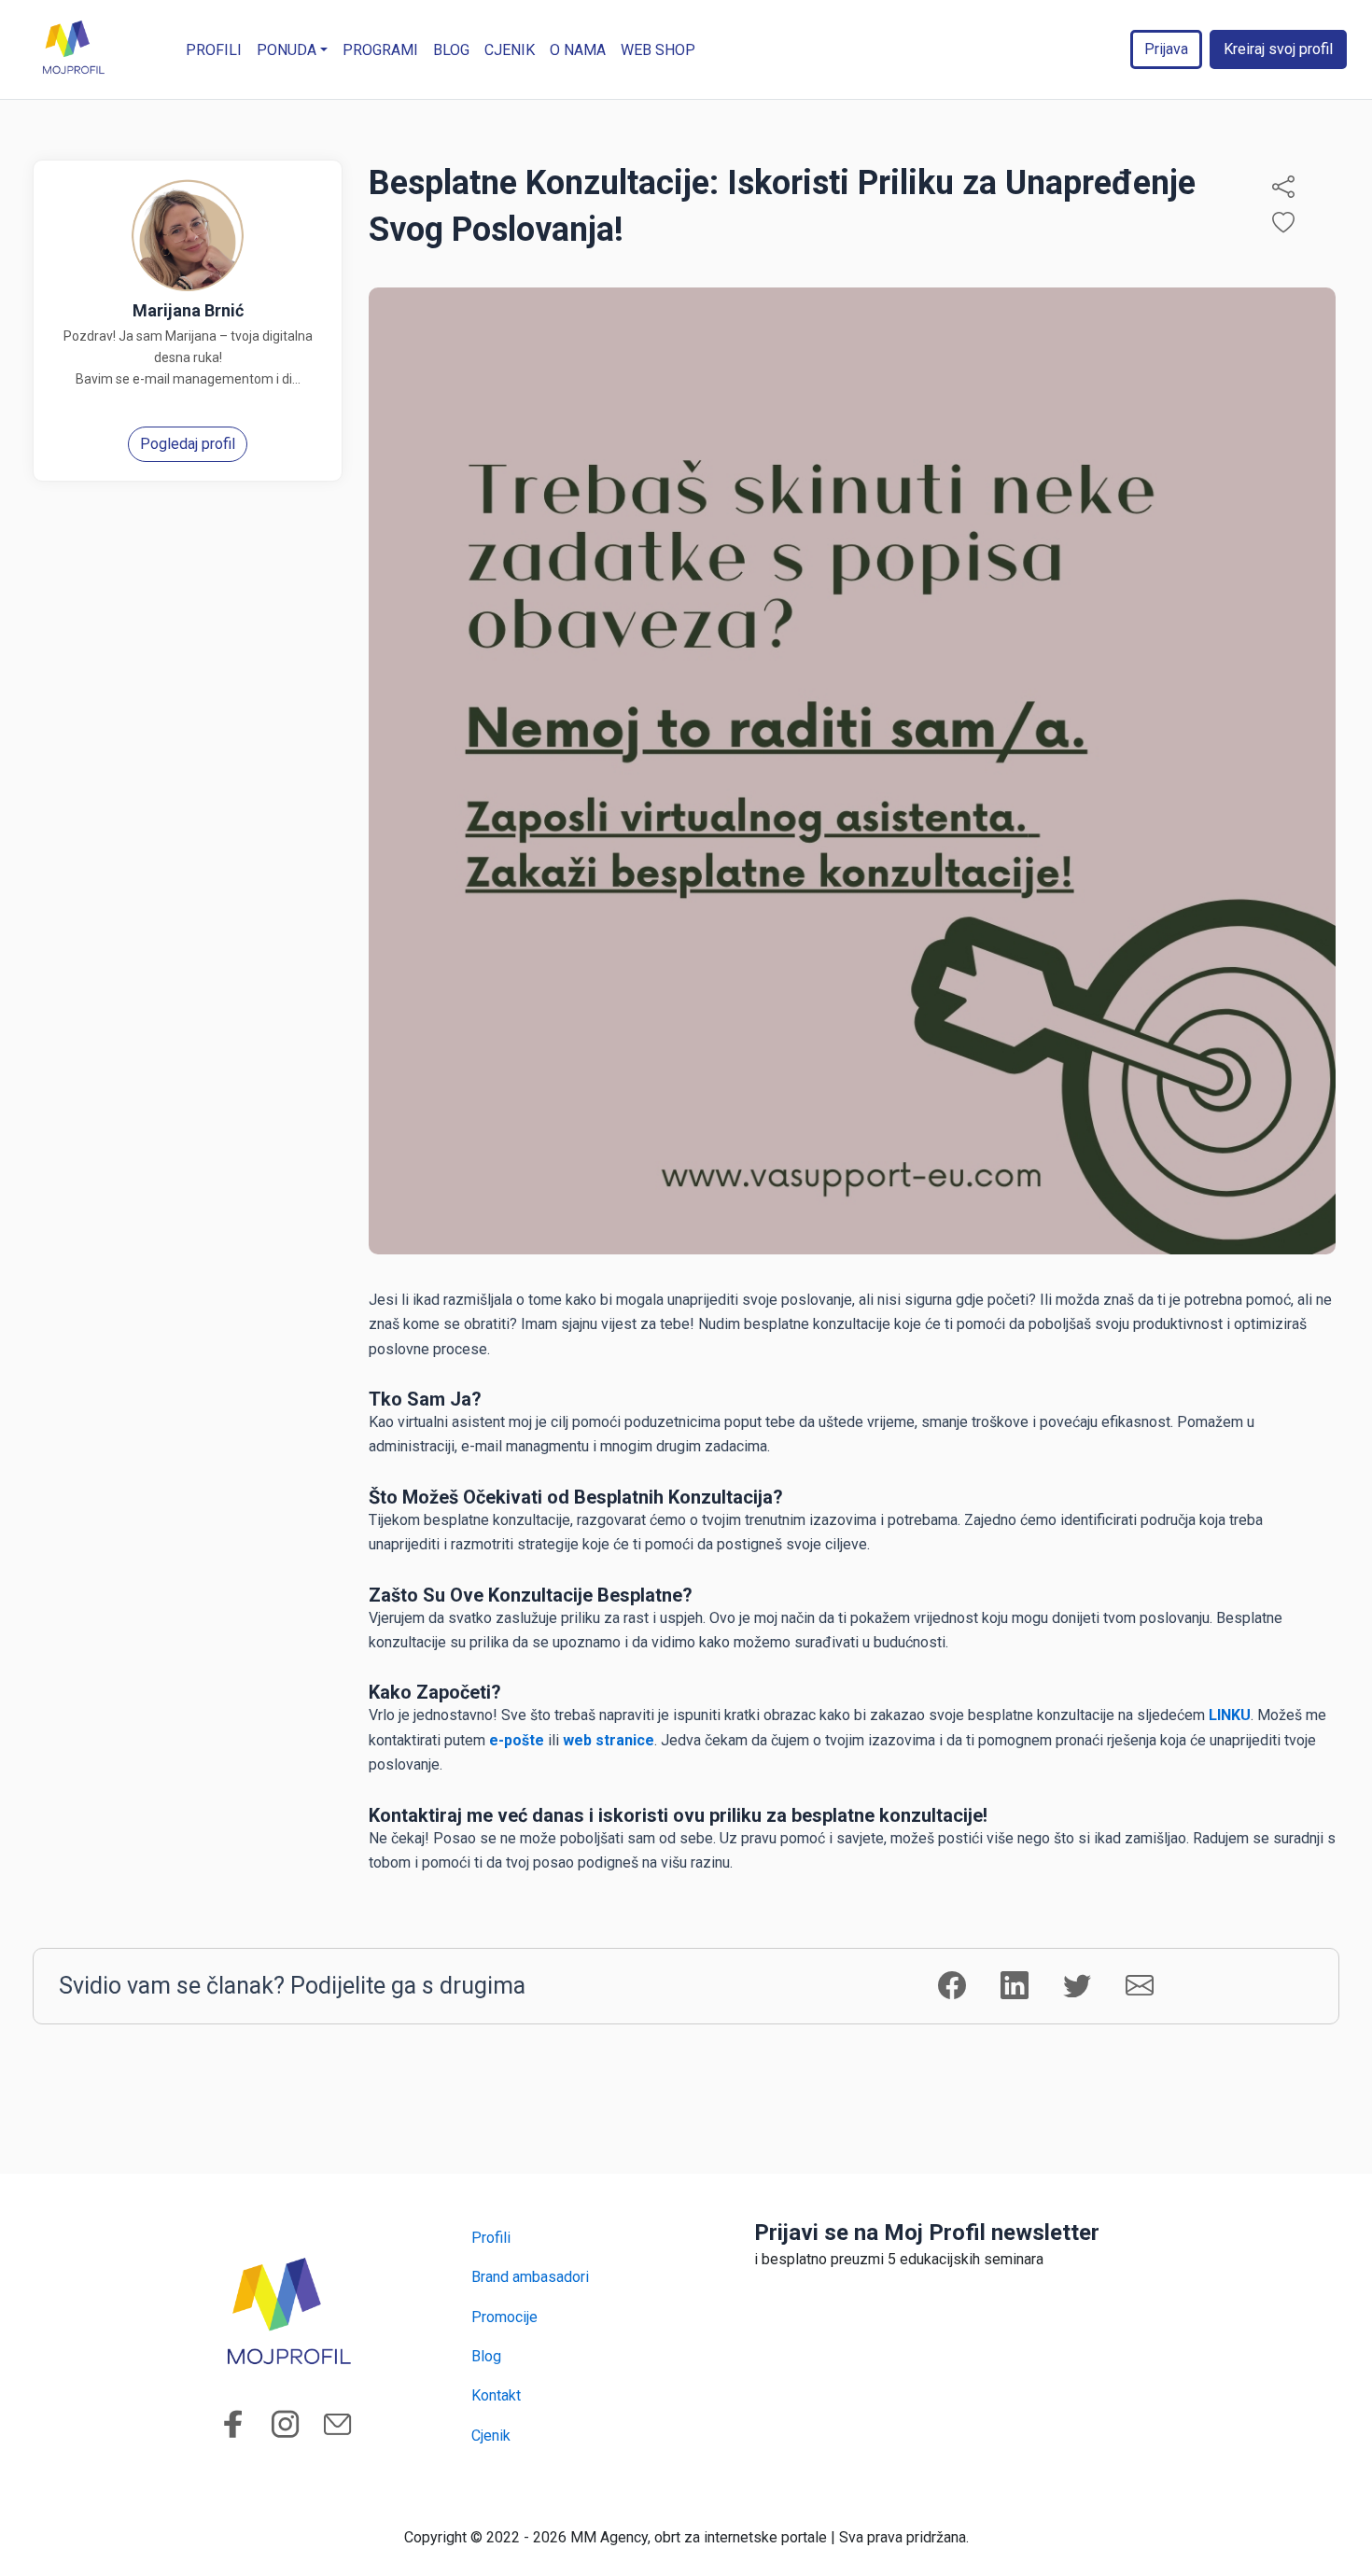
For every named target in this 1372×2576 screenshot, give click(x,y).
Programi (380, 50)
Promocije (504, 2317)
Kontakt (496, 2395)
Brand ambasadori (530, 2277)
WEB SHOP (658, 50)
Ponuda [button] (287, 50)
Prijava (1166, 49)
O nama (578, 50)
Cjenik (510, 50)
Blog (451, 50)
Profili (214, 50)
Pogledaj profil (188, 444)
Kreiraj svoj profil (1278, 49)
